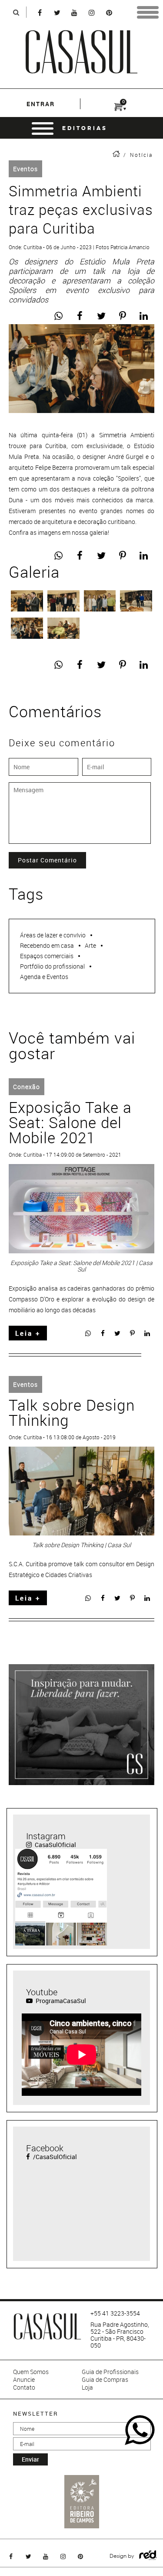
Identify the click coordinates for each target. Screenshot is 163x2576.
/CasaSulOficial (54, 2157)
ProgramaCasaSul (60, 2001)
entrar (41, 104)
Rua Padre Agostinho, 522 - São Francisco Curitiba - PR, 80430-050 (120, 2335)
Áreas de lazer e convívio (53, 935)
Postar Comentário (47, 860)
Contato (24, 2387)
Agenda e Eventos (44, 977)
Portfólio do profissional (52, 966)
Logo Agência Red (148, 2555)
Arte (90, 945)
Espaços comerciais (47, 956)
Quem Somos (31, 2372)
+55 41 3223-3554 (115, 2313)
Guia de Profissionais (110, 2372)
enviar (30, 2459)
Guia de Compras (105, 2380)
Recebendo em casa (47, 945)
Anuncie (24, 2380)
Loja (87, 2387)
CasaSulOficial (55, 1845)
